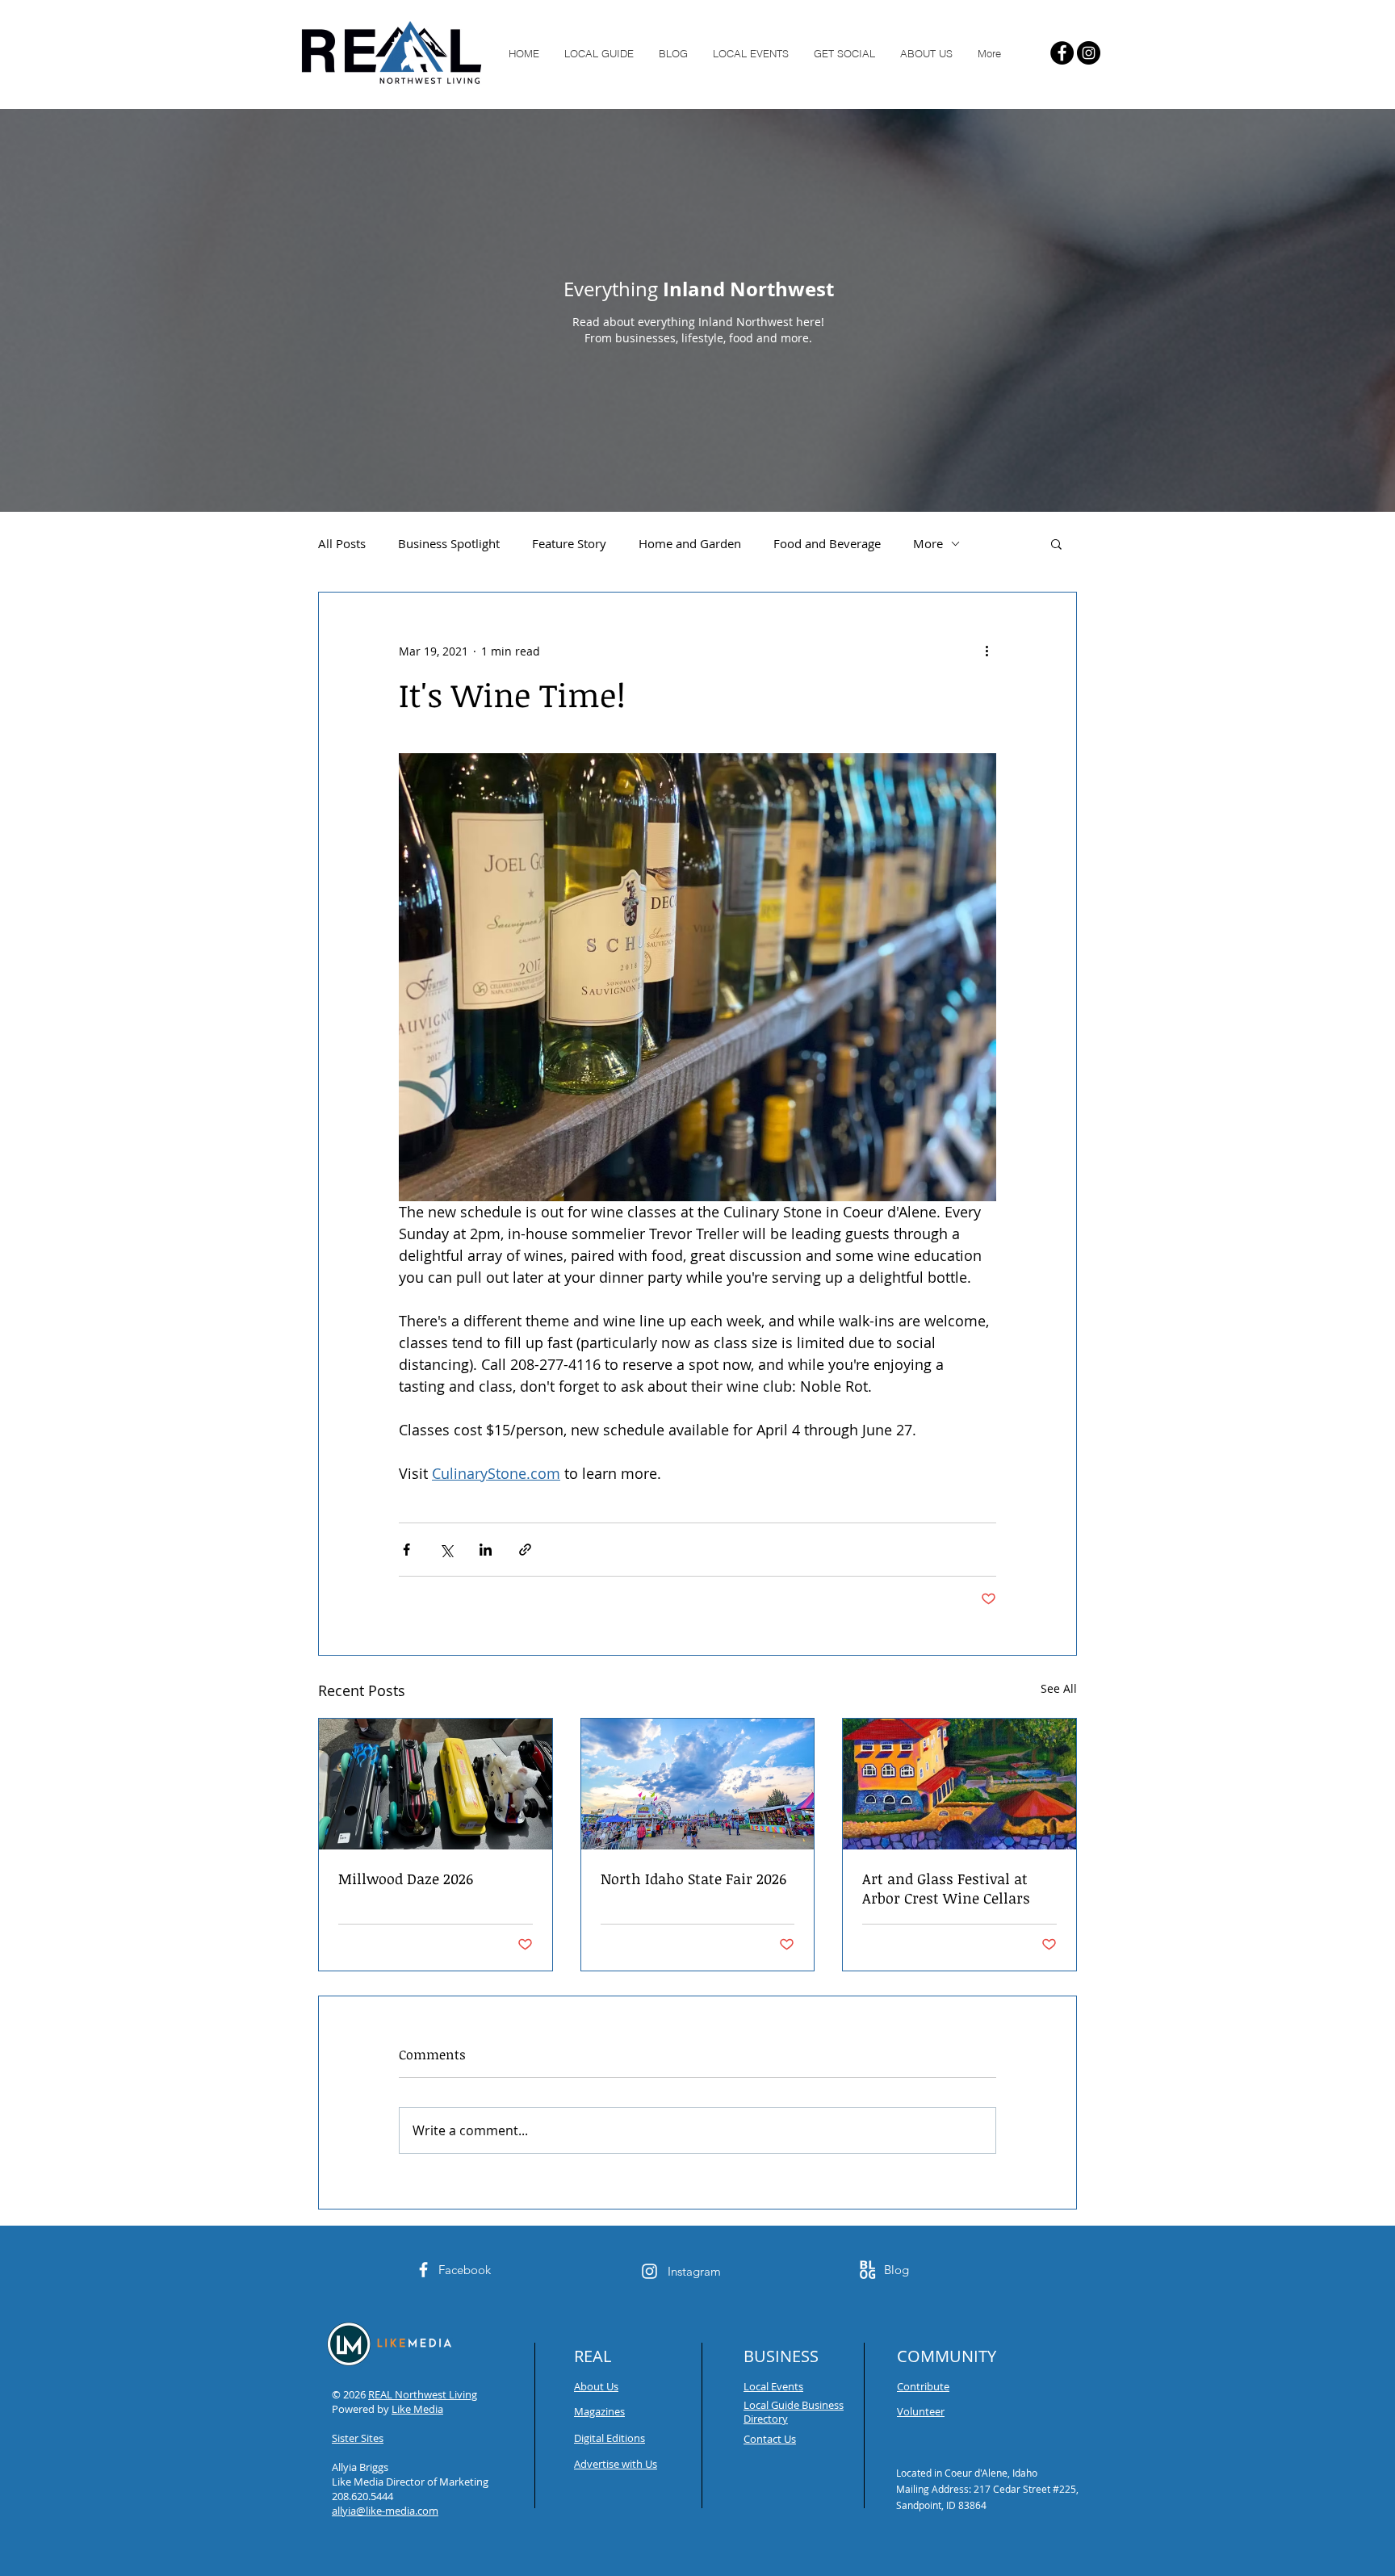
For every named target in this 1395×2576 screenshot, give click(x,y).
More (928, 543)
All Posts (342, 543)
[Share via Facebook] (406, 1550)
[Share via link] (525, 1550)
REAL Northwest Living (423, 2394)
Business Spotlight (449, 543)
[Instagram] (1089, 53)
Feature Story (569, 543)
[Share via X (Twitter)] (446, 1550)
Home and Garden (690, 543)
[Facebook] (1062, 53)
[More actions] (987, 651)
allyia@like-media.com (385, 2511)
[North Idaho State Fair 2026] (698, 1784)
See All (1059, 1688)
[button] (1056, 543)
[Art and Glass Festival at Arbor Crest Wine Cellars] (959, 1784)
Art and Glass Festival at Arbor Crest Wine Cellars (946, 1888)
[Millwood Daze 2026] (436, 1784)
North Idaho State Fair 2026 (693, 1879)
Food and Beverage (827, 543)
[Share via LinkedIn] (486, 1550)
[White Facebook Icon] (423, 2270)
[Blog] (867, 2270)
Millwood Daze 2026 (406, 1879)
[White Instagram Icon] (649, 2271)
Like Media (417, 2409)
